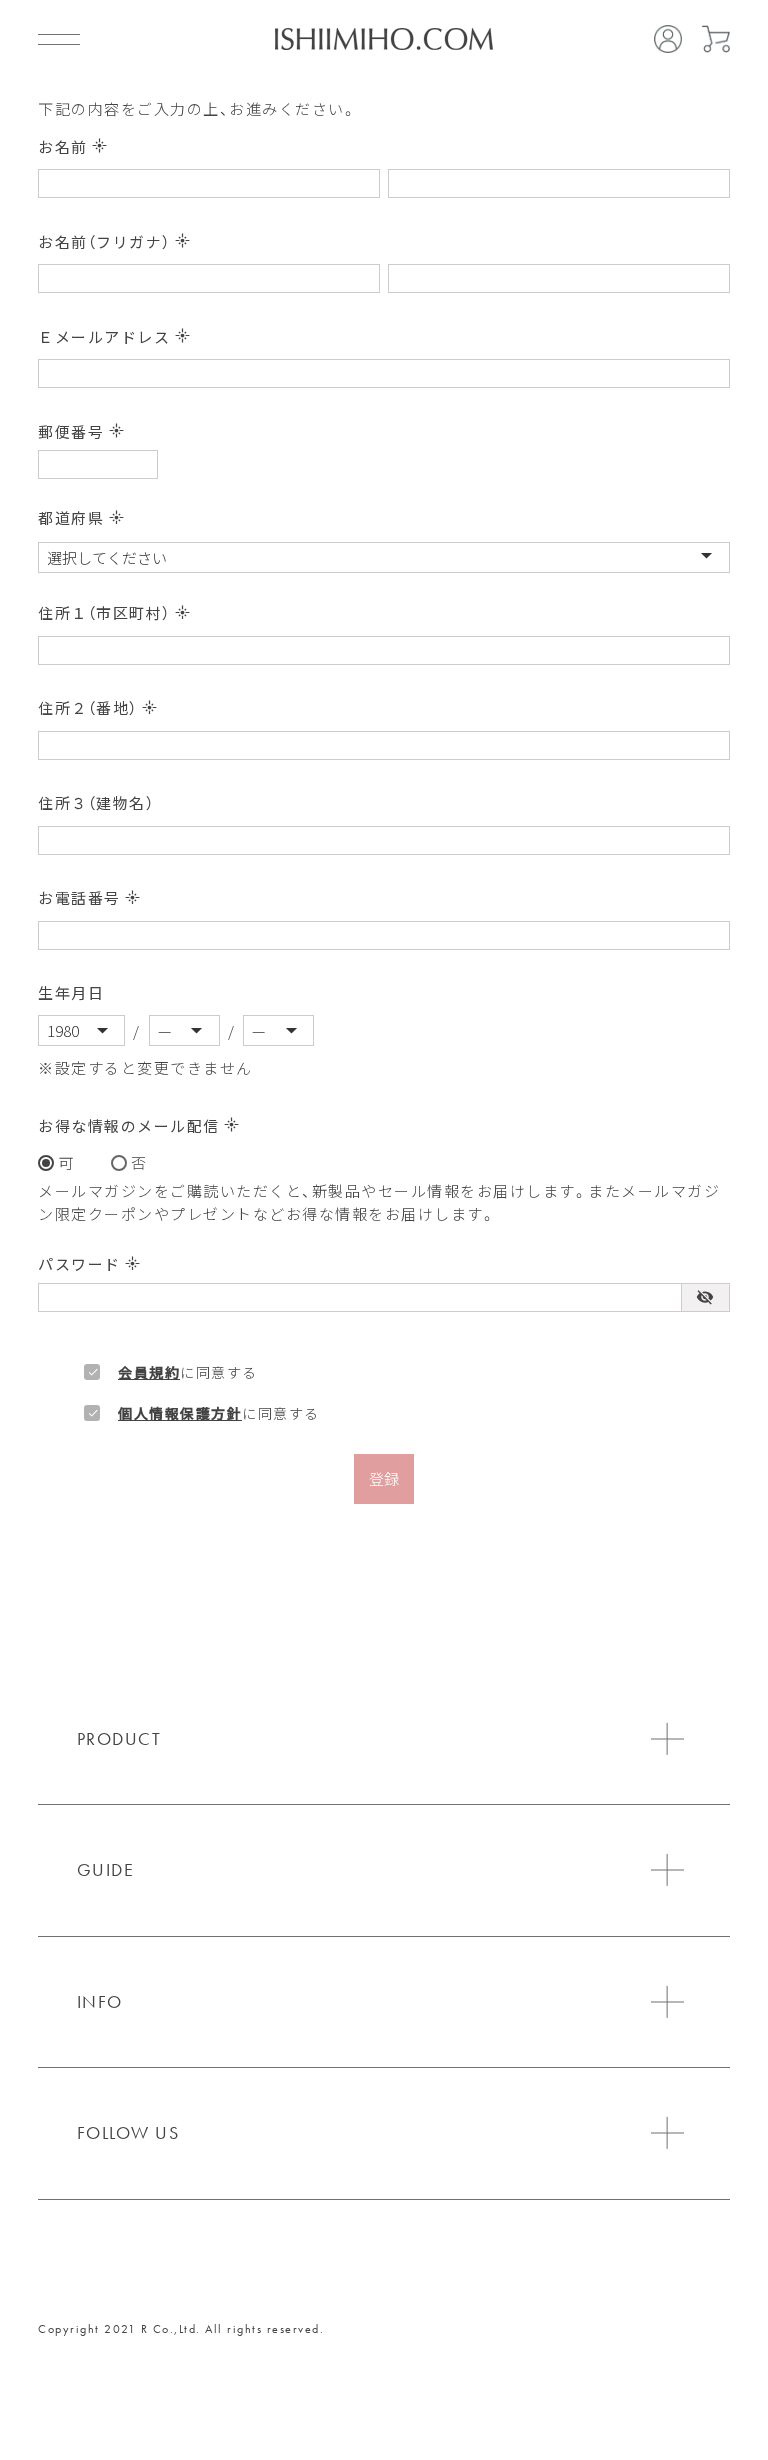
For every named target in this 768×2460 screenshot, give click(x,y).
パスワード (89, 1263)
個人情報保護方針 (180, 1413)
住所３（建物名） (96, 802)
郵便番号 (81, 431)
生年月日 (71, 992)
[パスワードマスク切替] (705, 1297)
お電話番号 (89, 897)
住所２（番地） (97, 707)
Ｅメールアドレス (114, 336)
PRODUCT (119, 1738)
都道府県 (81, 517)
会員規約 (149, 1372)
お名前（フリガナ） (114, 241)
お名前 (72, 146)
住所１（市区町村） (114, 612)
